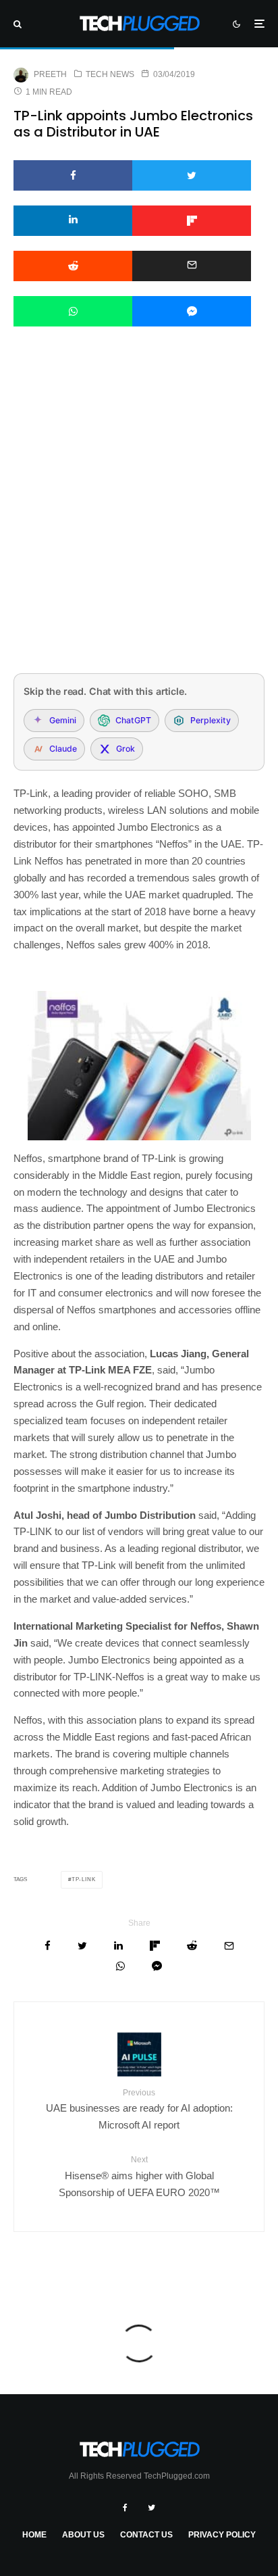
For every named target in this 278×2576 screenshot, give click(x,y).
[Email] (192, 266)
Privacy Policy (222, 2535)
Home (34, 2535)
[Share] (73, 175)
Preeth (50, 74)
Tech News (110, 74)
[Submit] (73, 266)
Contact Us (146, 2535)
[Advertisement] (139, 518)
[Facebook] (125, 2508)
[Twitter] (151, 2508)
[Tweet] (192, 175)
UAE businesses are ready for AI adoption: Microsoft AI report (139, 2109)
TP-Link (84, 1879)
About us (83, 2535)
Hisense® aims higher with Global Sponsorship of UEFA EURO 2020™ (139, 2176)
